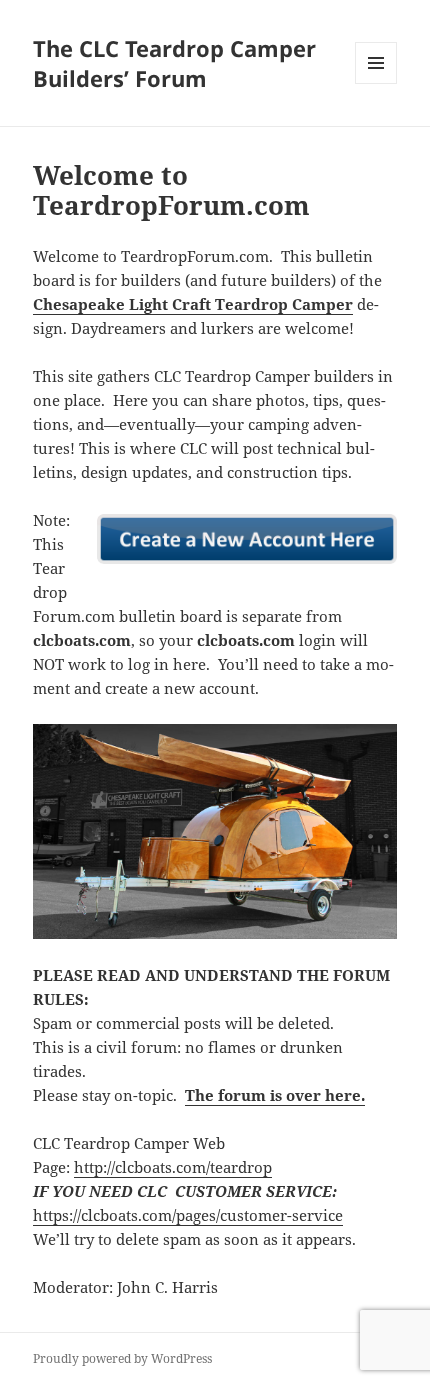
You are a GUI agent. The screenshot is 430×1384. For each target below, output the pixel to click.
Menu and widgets (376, 83)
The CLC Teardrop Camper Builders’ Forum (174, 63)
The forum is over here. (275, 1095)
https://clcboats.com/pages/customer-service (188, 1215)
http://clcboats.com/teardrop (173, 1167)
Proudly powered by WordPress (122, 1358)
